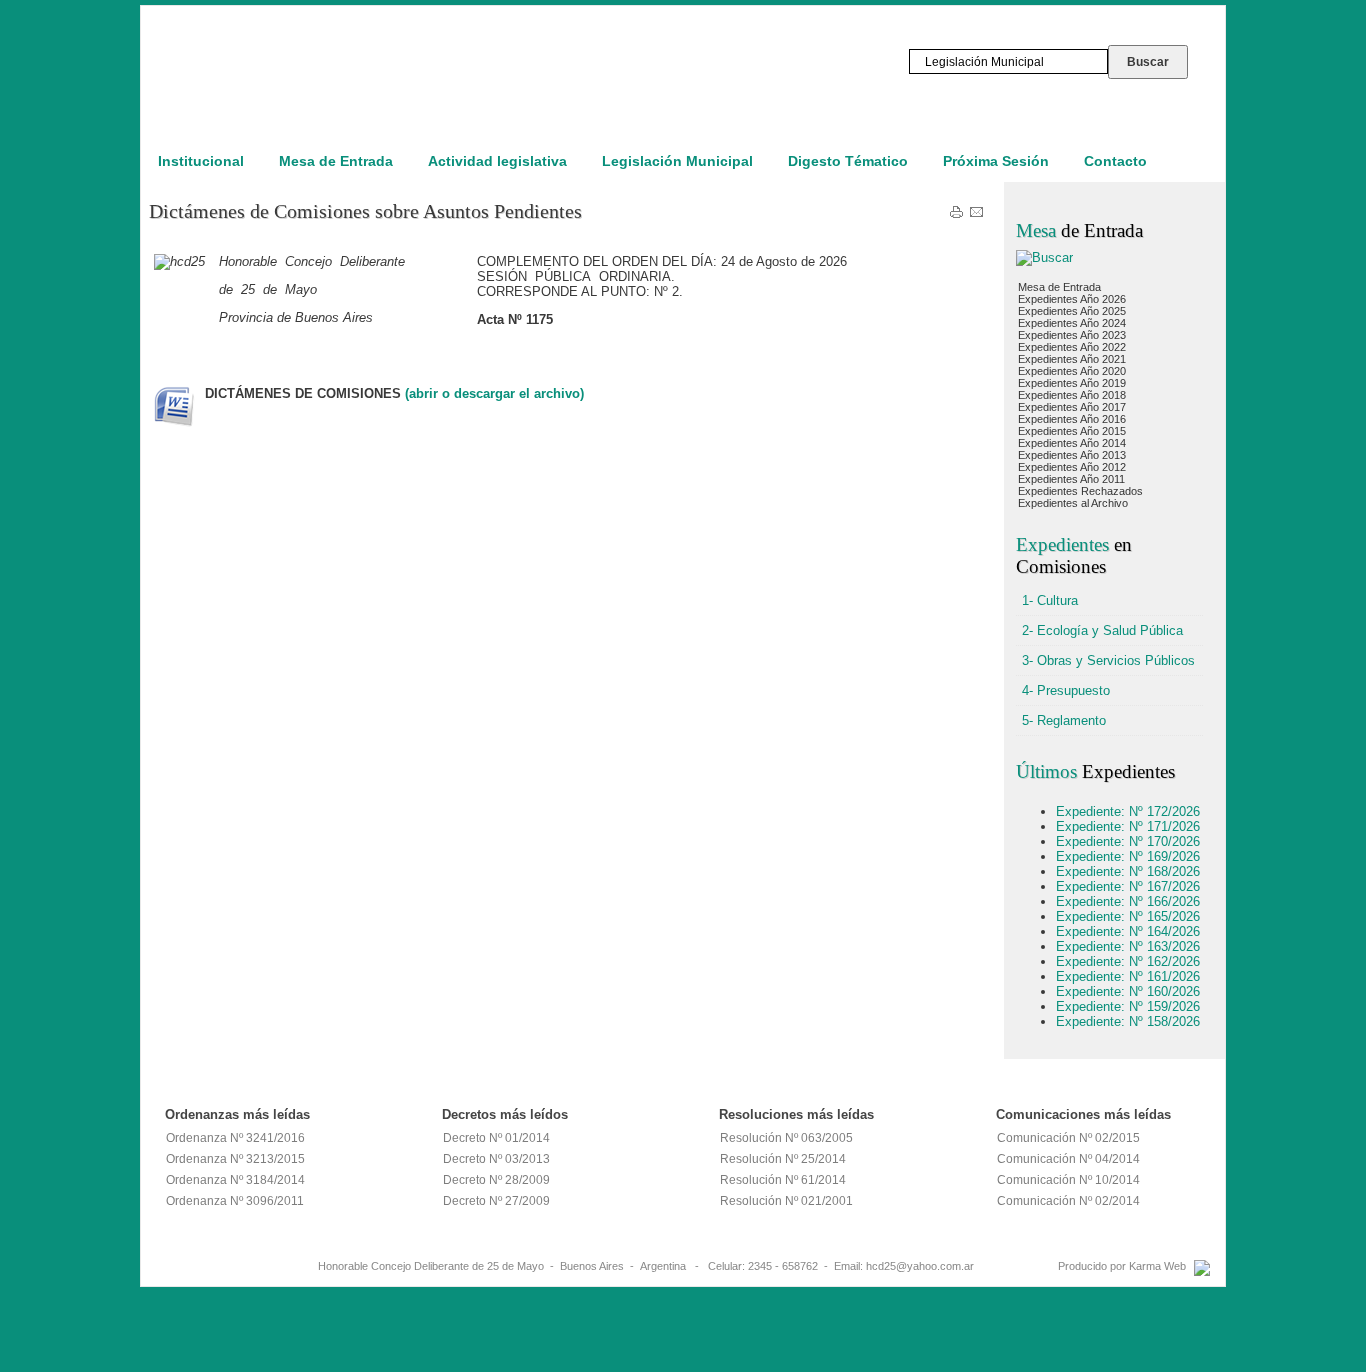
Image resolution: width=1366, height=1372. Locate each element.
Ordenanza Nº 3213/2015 (235, 1159)
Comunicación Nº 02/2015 (1068, 1138)
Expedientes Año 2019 (1072, 383)
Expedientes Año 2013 (1072, 455)
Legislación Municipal (677, 161)
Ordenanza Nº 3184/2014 (235, 1180)
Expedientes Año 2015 (1072, 431)
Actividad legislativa (497, 161)
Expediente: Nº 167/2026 (1128, 886)
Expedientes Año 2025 (1072, 311)
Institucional (201, 161)
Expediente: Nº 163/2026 (1128, 946)
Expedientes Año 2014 (1072, 443)
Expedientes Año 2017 (1072, 407)
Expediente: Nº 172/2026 (1128, 811)
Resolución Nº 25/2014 (783, 1159)
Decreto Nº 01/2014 (496, 1138)
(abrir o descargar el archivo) (494, 393)
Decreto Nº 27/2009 (496, 1201)
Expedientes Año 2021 (1072, 359)
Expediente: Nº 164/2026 (1128, 931)
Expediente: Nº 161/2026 (1128, 976)
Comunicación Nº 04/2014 (1068, 1159)
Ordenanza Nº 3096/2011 (235, 1201)
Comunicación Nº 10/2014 (1068, 1180)
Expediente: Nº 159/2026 (1128, 1006)
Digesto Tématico (848, 161)
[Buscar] (1044, 257)
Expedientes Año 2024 (1072, 323)
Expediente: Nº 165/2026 (1128, 916)
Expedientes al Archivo (1073, 503)
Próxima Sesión (996, 161)
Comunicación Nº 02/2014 (1068, 1201)
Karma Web (1157, 1266)
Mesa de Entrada (336, 161)
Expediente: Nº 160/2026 (1128, 991)
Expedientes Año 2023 (1072, 335)
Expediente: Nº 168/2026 (1128, 871)
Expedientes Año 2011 (1071, 479)
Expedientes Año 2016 (1072, 419)
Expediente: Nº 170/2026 (1128, 841)
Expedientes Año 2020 (1072, 371)
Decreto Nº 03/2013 (496, 1159)
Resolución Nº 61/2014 (783, 1180)
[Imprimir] (956, 215)
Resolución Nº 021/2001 (786, 1201)
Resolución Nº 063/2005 (786, 1138)
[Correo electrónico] (976, 215)
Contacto (1115, 161)
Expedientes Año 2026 (1072, 299)
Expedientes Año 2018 (1072, 395)
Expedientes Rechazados (1080, 491)
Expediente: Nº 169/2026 (1128, 856)
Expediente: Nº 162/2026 (1128, 961)
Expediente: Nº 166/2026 (1128, 901)
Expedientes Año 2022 (1072, 347)
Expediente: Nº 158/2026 (1128, 1021)
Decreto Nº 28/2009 (496, 1180)
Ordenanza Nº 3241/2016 (235, 1138)
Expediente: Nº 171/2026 (1128, 826)
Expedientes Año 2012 (1072, 467)
